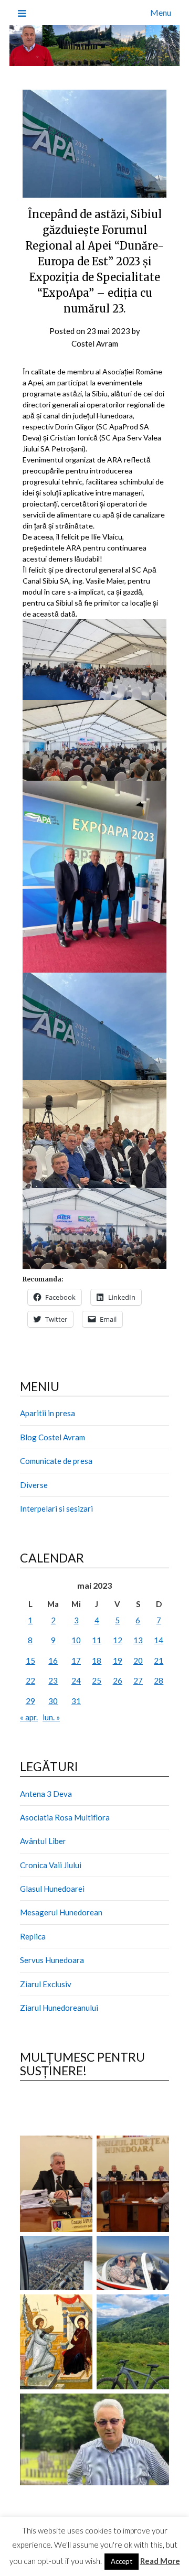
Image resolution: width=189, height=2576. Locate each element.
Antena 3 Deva (46, 1794)
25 (97, 1680)
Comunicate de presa (56, 1461)
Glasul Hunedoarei (52, 1889)
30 (53, 1701)
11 (97, 1640)
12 (118, 1640)
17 (76, 1661)
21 (159, 1661)
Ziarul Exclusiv (46, 1984)
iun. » (51, 1717)
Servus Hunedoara (52, 1960)
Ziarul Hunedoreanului (59, 2008)
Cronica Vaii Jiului (51, 1865)
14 (159, 1640)
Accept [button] (122, 2561)
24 (76, 1680)
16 (53, 1661)
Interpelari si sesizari (56, 1508)
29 (30, 1701)
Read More (160, 2561)
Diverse (34, 1485)
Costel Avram (95, 343)
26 (118, 1680)
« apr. (29, 1717)
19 (118, 1661)
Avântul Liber (43, 1841)
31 (76, 1701)
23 (53, 1680)
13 (138, 1640)
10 (76, 1640)
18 (97, 1661)
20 (138, 1661)
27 (138, 1680)
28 (159, 1680)
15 (30, 1661)
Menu (161, 12)
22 (30, 1680)
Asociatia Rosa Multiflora (65, 1817)
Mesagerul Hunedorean (61, 1912)
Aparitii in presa (48, 1413)
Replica (33, 1936)
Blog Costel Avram (52, 1437)
